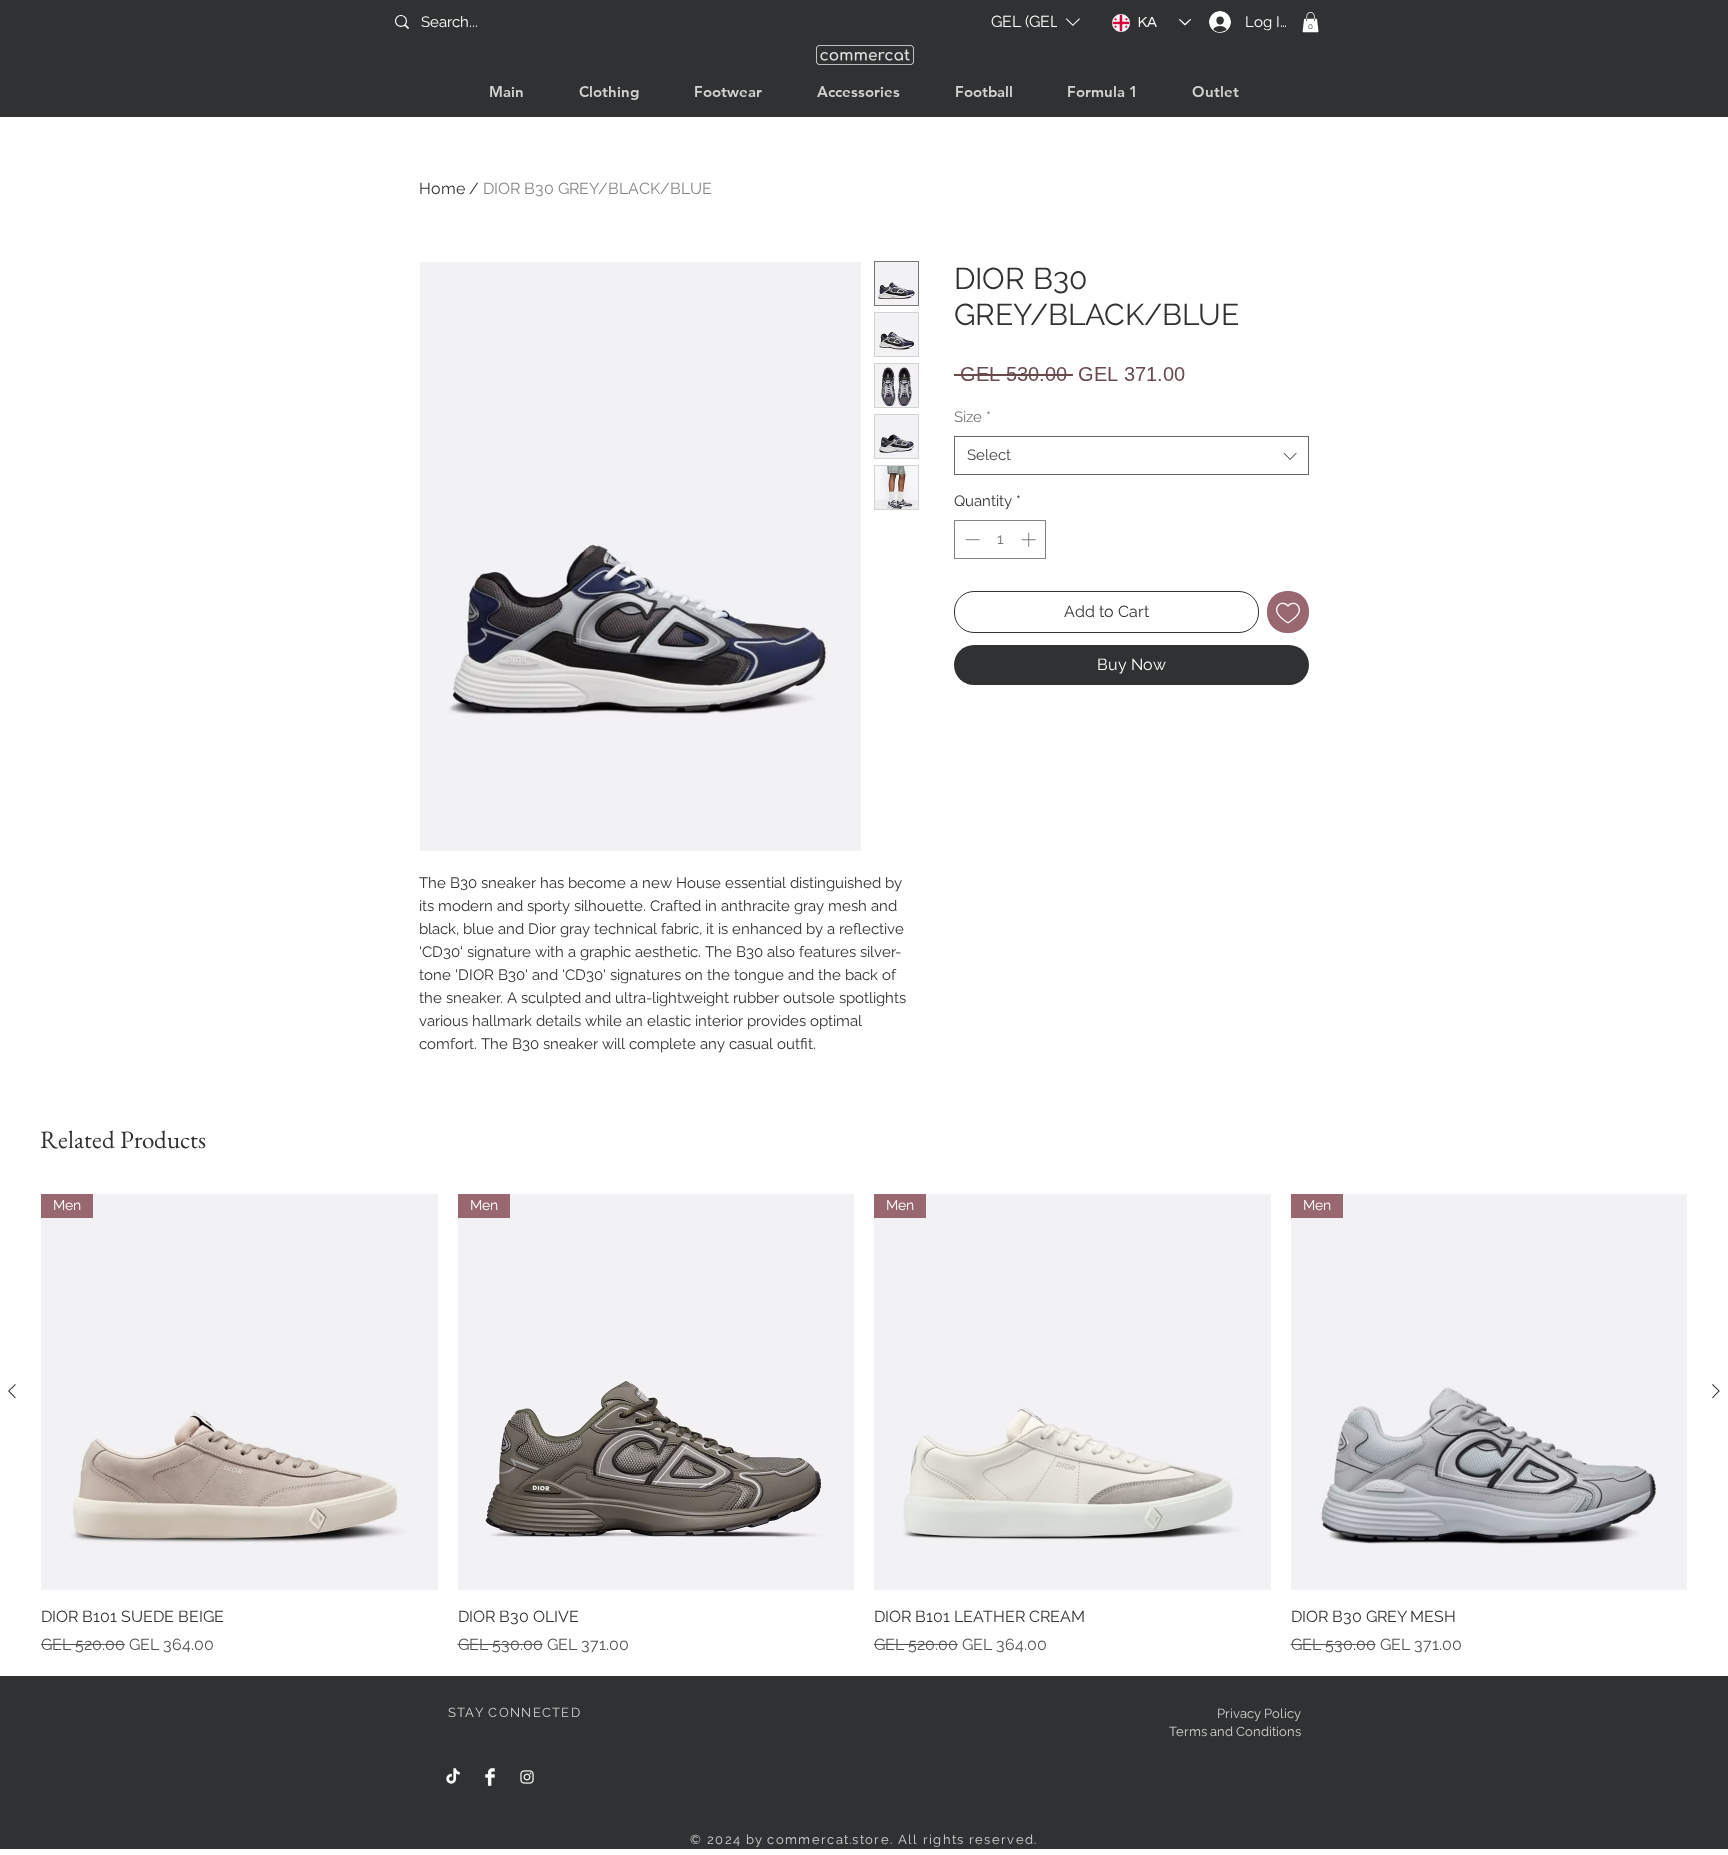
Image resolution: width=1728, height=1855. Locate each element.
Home (442, 188)
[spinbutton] (1000, 539)
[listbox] (1035, 22)
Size (972, 417)
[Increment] (1030, 539)
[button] (1035, 22)
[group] (864, 1425)
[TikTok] (453, 1777)
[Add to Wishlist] (1288, 612)
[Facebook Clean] (490, 1777)
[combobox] (1131, 455)
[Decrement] (970, 539)
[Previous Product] (12, 1391)
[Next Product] (1716, 1391)
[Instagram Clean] (527, 1777)
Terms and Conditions (1235, 1731)
